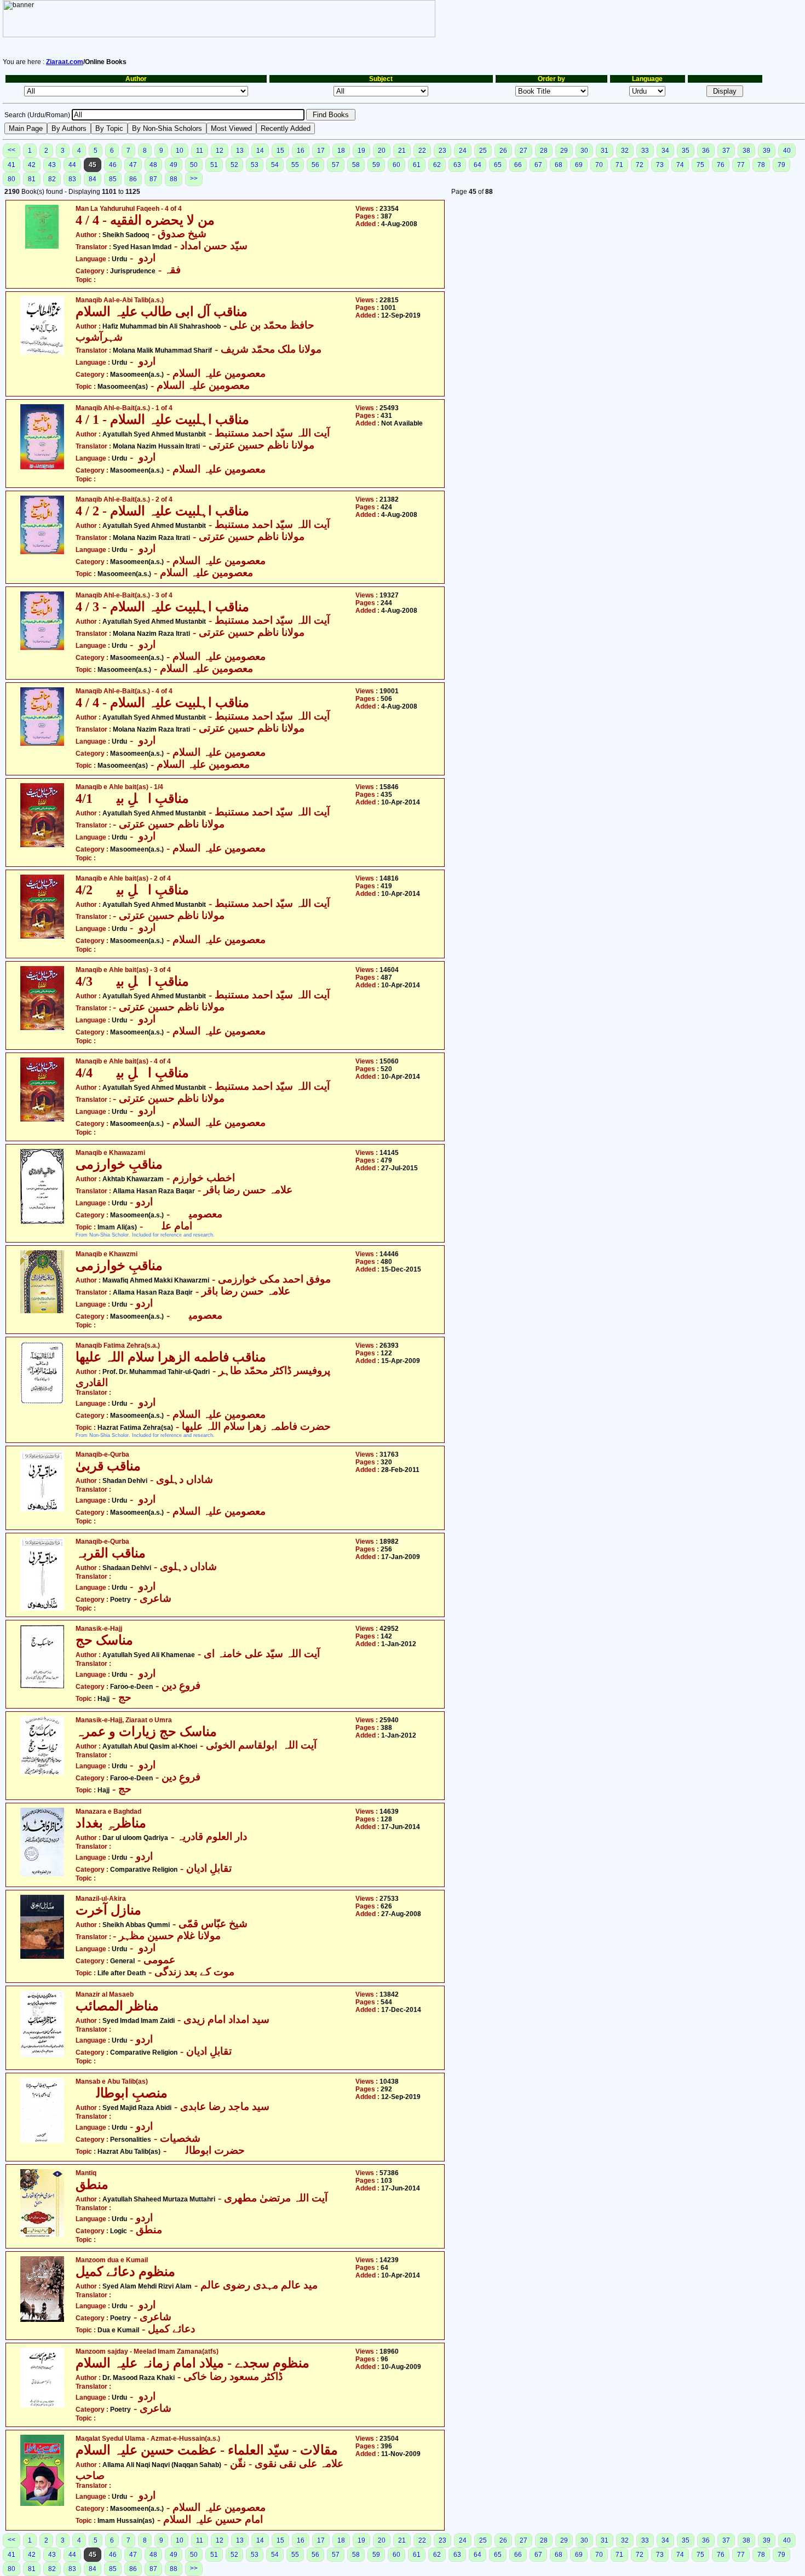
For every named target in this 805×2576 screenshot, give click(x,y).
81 (32, 179)
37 (726, 151)
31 (605, 151)
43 (52, 165)
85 (113, 179)
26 (503, 151)
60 (396, 165)
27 (524, 151)
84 (93, 179)
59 (376, 165)
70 (599, 165)
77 (741, 165)
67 (538, 165)
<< (12, 150)
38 (746, 151)
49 (174, 165)
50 (194, 165)
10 (180, 151)
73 (660, 165)
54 (275, 165)
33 (645, 151)
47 (133, 165)
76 (721, 165)
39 (767, 151)
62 (437, 165)
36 (706, 151)
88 (174, 179)
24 (463, 151)
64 (478, 165)
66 (518, 165)
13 (240, 151)
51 (214, 165)
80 (12, 179)
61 (417, 165)
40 (787, 151)
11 (200, 151)
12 (220, 151)
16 (301, 151)
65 (498, 165)
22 (422, 151)
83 (72, 179)
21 (402, 151)
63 (457, 165)
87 (153, 179)
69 (579, 165)
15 (280, 151)
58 (356, 165)
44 (72, 165)
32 (625, 151)
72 (640, 165)
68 (559, 165)
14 (260, 151)
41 (12, 165)
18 (341, 151)
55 (295, 165)
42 (32, 165)
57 (336, 165)
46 (113, 165)
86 (133, 179)
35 (686, 151)
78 (761, 165)
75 (700, 165)
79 (781, 165)
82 (52, 179)
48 (153, 165)
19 (361, 151)
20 (382, 151)
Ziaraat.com (65, 62)
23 (442, 151)
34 (665, 151)
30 (584, 151)
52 (234, 165)
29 (564, 151)
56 (315, 165)
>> (194, 179)
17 (321, 151)
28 (544, 151)
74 (680, 165)
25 (483, 151)
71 (619, 165)
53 (255, 165)
